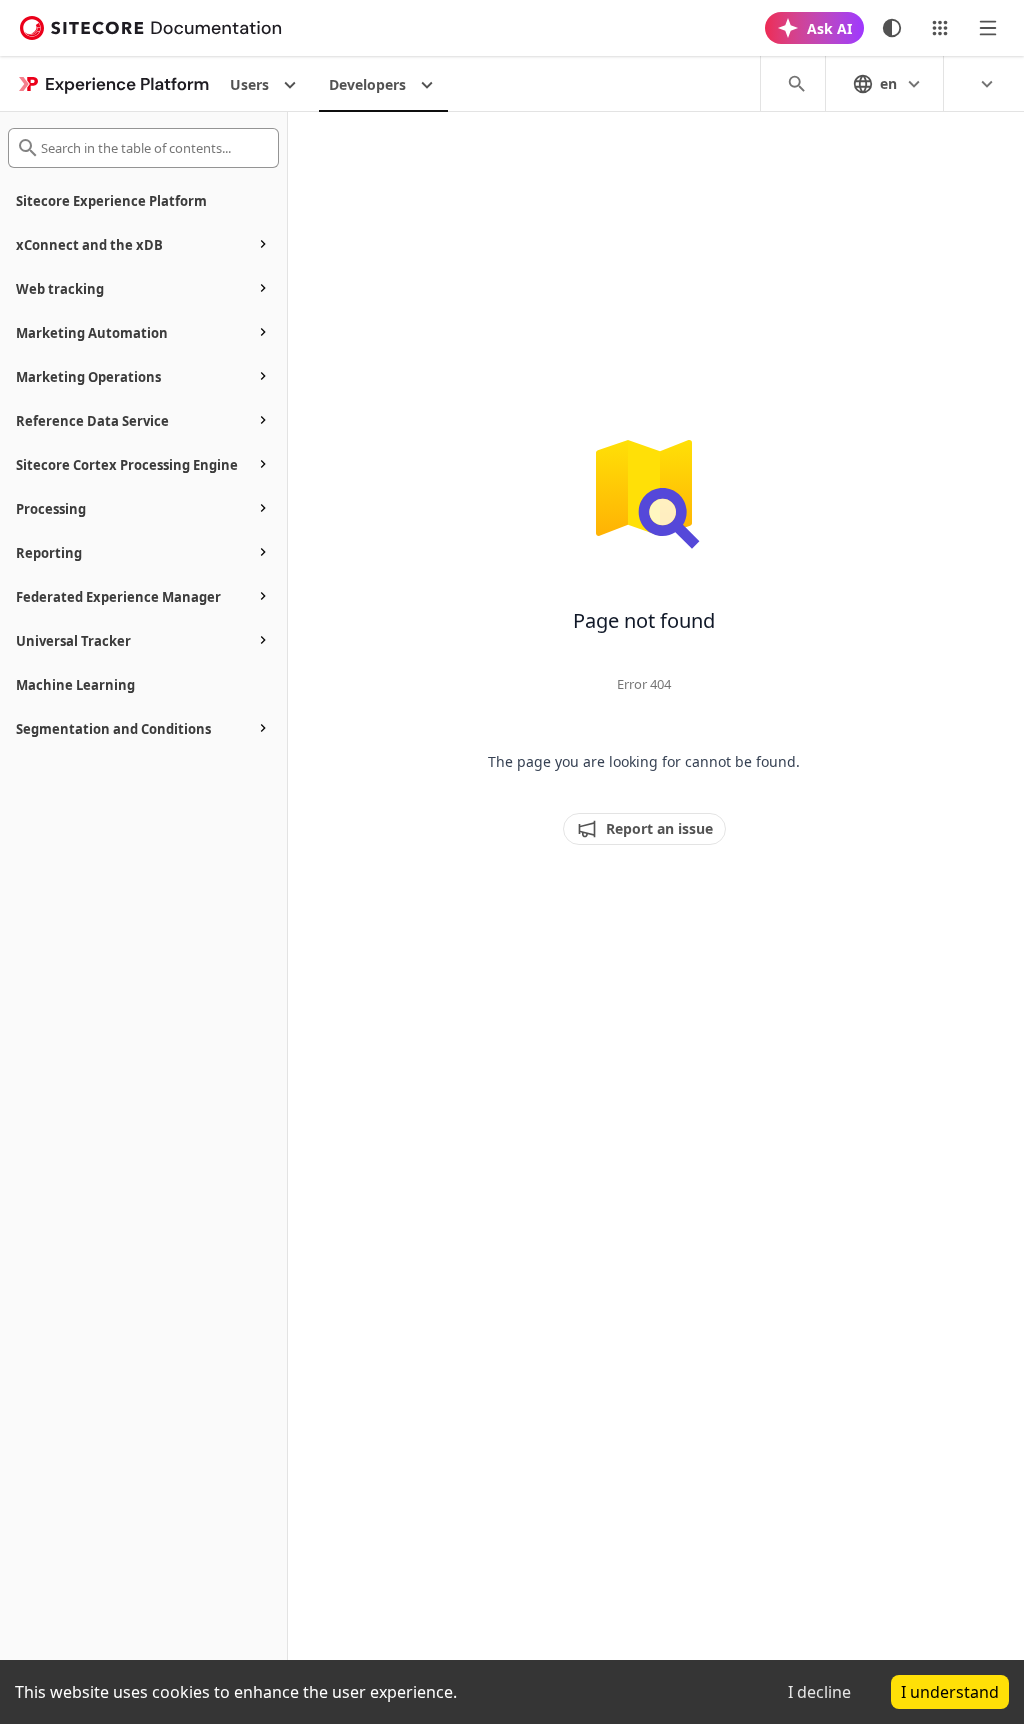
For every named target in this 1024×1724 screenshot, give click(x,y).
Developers (367, 84)
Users (249, 84)
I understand (950, 1692)
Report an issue (659, 828)
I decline (819, 1692)
